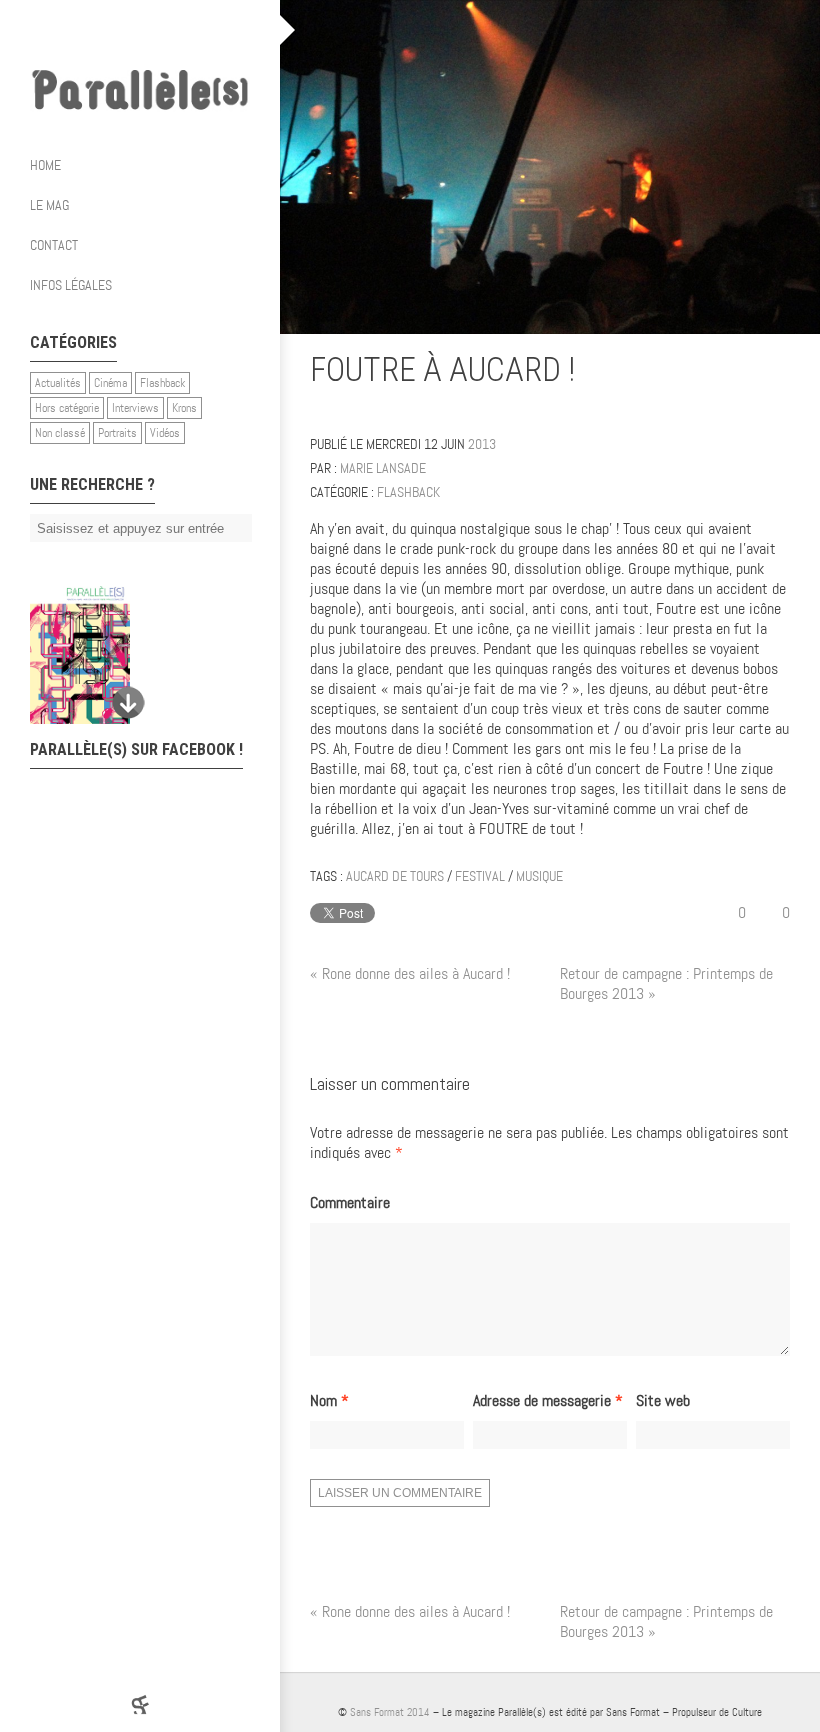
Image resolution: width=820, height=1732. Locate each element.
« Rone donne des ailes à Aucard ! (410, 973)
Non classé (60, 433)
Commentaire (350, 1203)
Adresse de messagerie (548, 1401)
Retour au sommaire (781, 373)
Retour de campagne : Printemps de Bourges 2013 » (666, 983)
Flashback (162, 383)
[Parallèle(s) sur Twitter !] (120, 30)
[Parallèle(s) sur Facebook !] (80, 30)
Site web (663, 1401)
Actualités (58, 383)
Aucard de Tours (395, 876)
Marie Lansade (383, 468)
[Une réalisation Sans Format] (140, 1704)
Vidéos (165, 433)
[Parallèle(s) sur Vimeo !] (160, 30)
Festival (480, 876)
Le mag (49, 205)
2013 (482, 444)
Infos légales (71, 285)
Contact (54, 245)
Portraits (117, 433)
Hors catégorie (67, 408)
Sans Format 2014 (390, 1712)
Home (45, 165)
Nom (329, 1401)
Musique (539, 876)
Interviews (135, 408)
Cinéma (110, 383)
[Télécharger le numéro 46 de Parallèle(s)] (130, 655)
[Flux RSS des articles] (200, 30)
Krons (184, 408)
